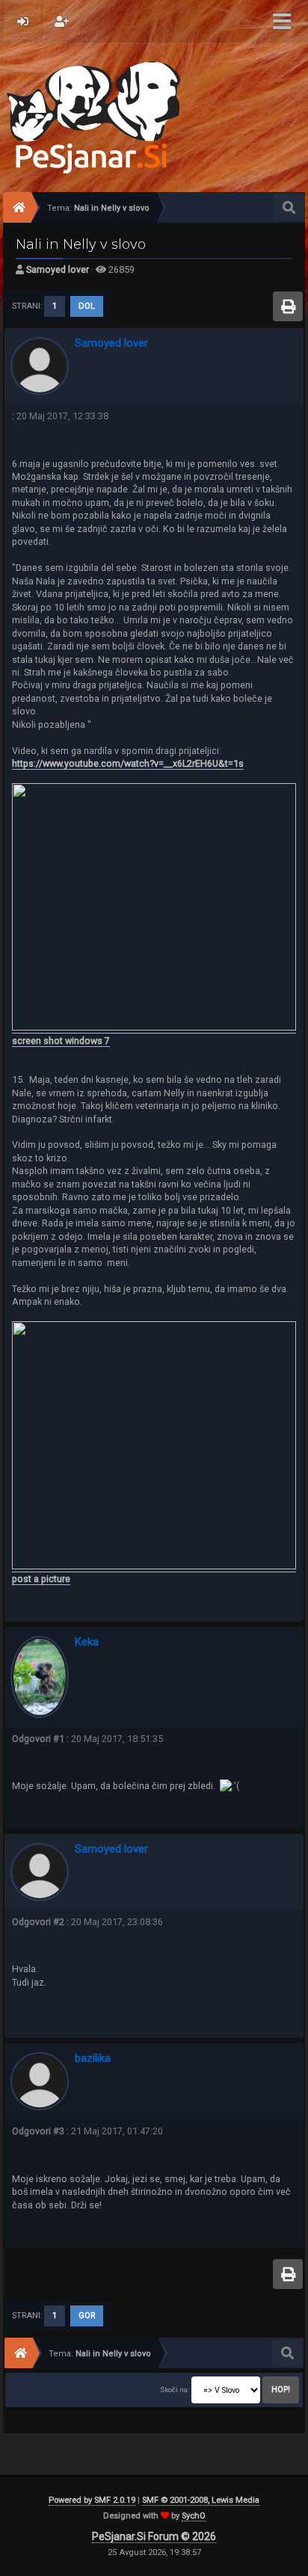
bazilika (93, 2058)
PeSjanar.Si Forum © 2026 (154, 2536)
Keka (87, 1642)
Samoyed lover (58, 269)
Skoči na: (175, 2390)
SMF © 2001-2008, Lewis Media (201, 2500)
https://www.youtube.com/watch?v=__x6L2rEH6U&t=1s (128, 763)
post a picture (41, 1579)
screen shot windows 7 (61, 1041)
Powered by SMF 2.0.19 (92, 2500)
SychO (194, 2516)
